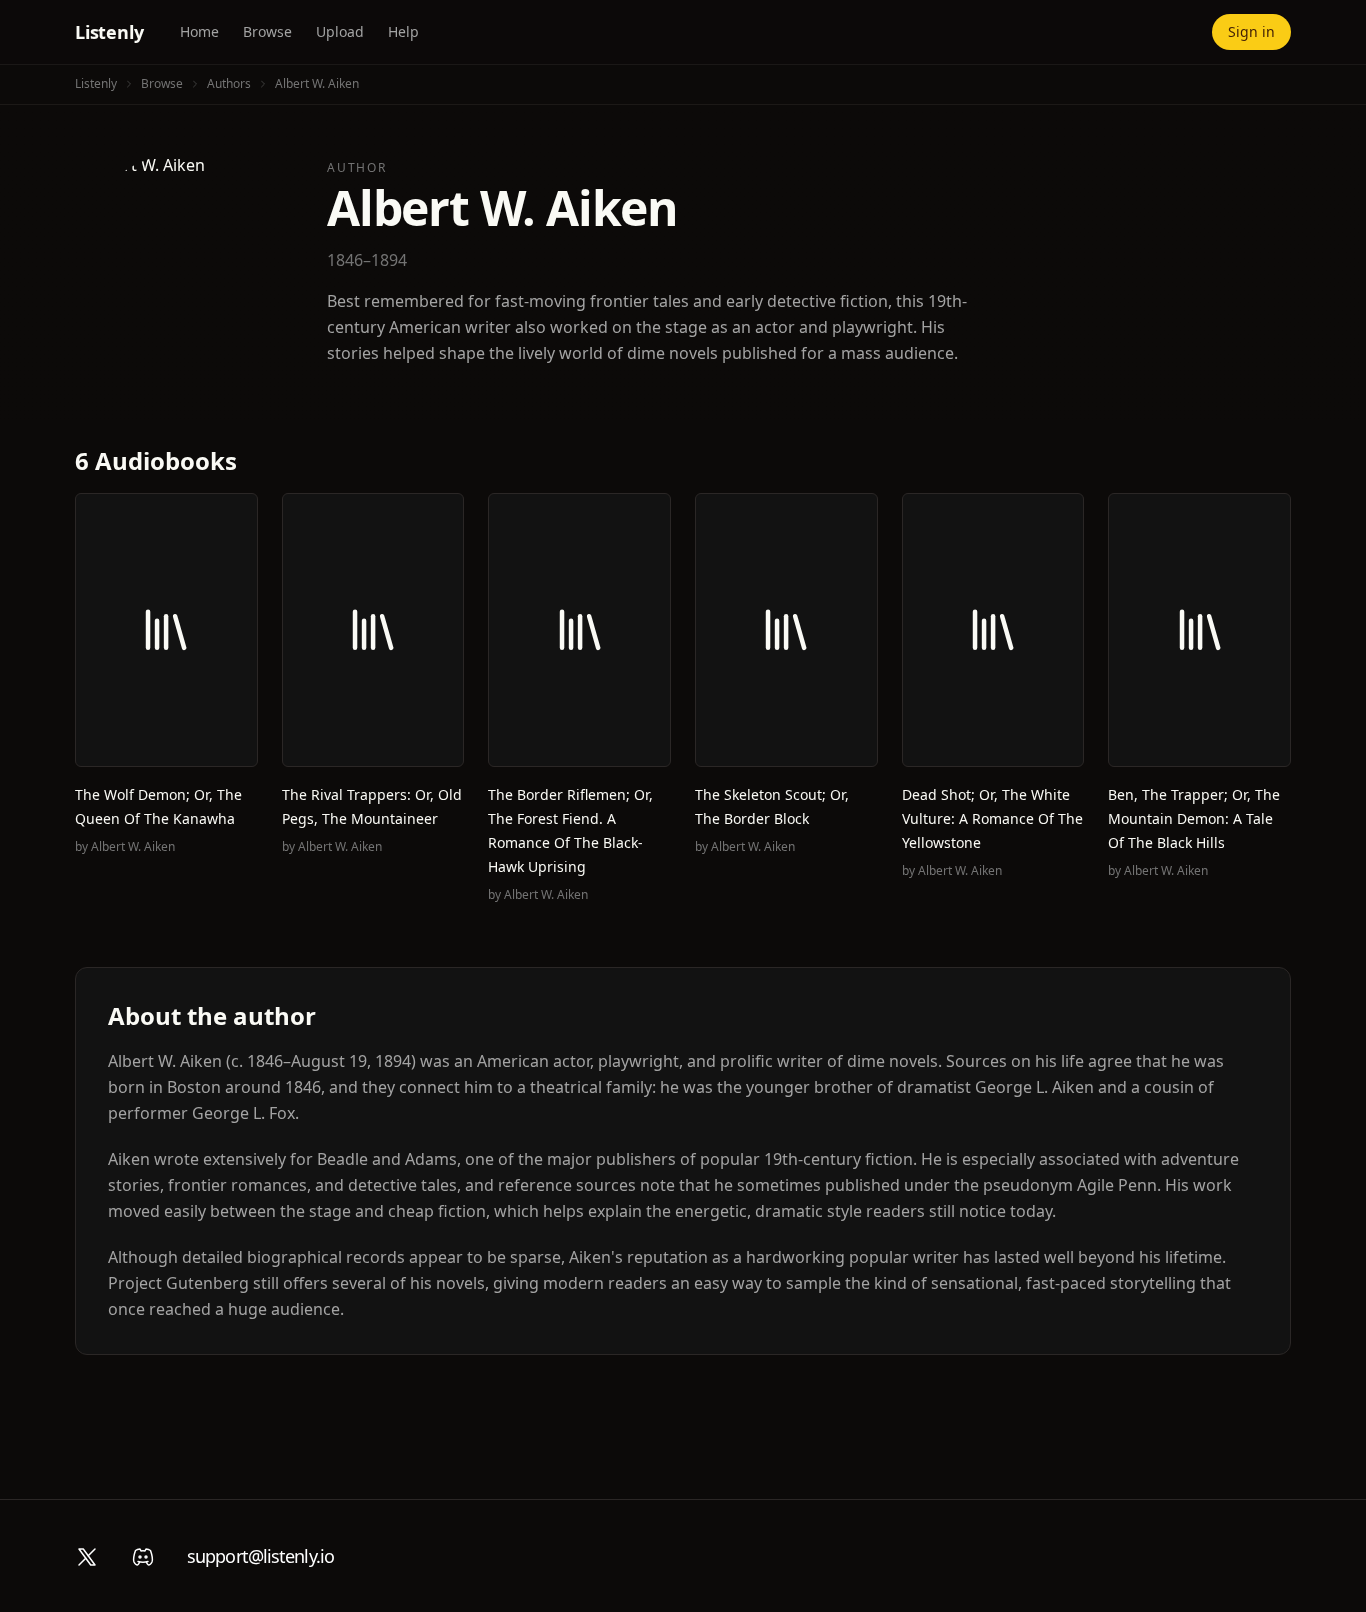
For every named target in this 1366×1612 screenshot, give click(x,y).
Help (403, 31)
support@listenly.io (260, 1556)
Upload (340, 31)
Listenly (109, 32)
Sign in (1251, 31)
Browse (267, 31)
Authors (229, 83)
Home (199, 31)
